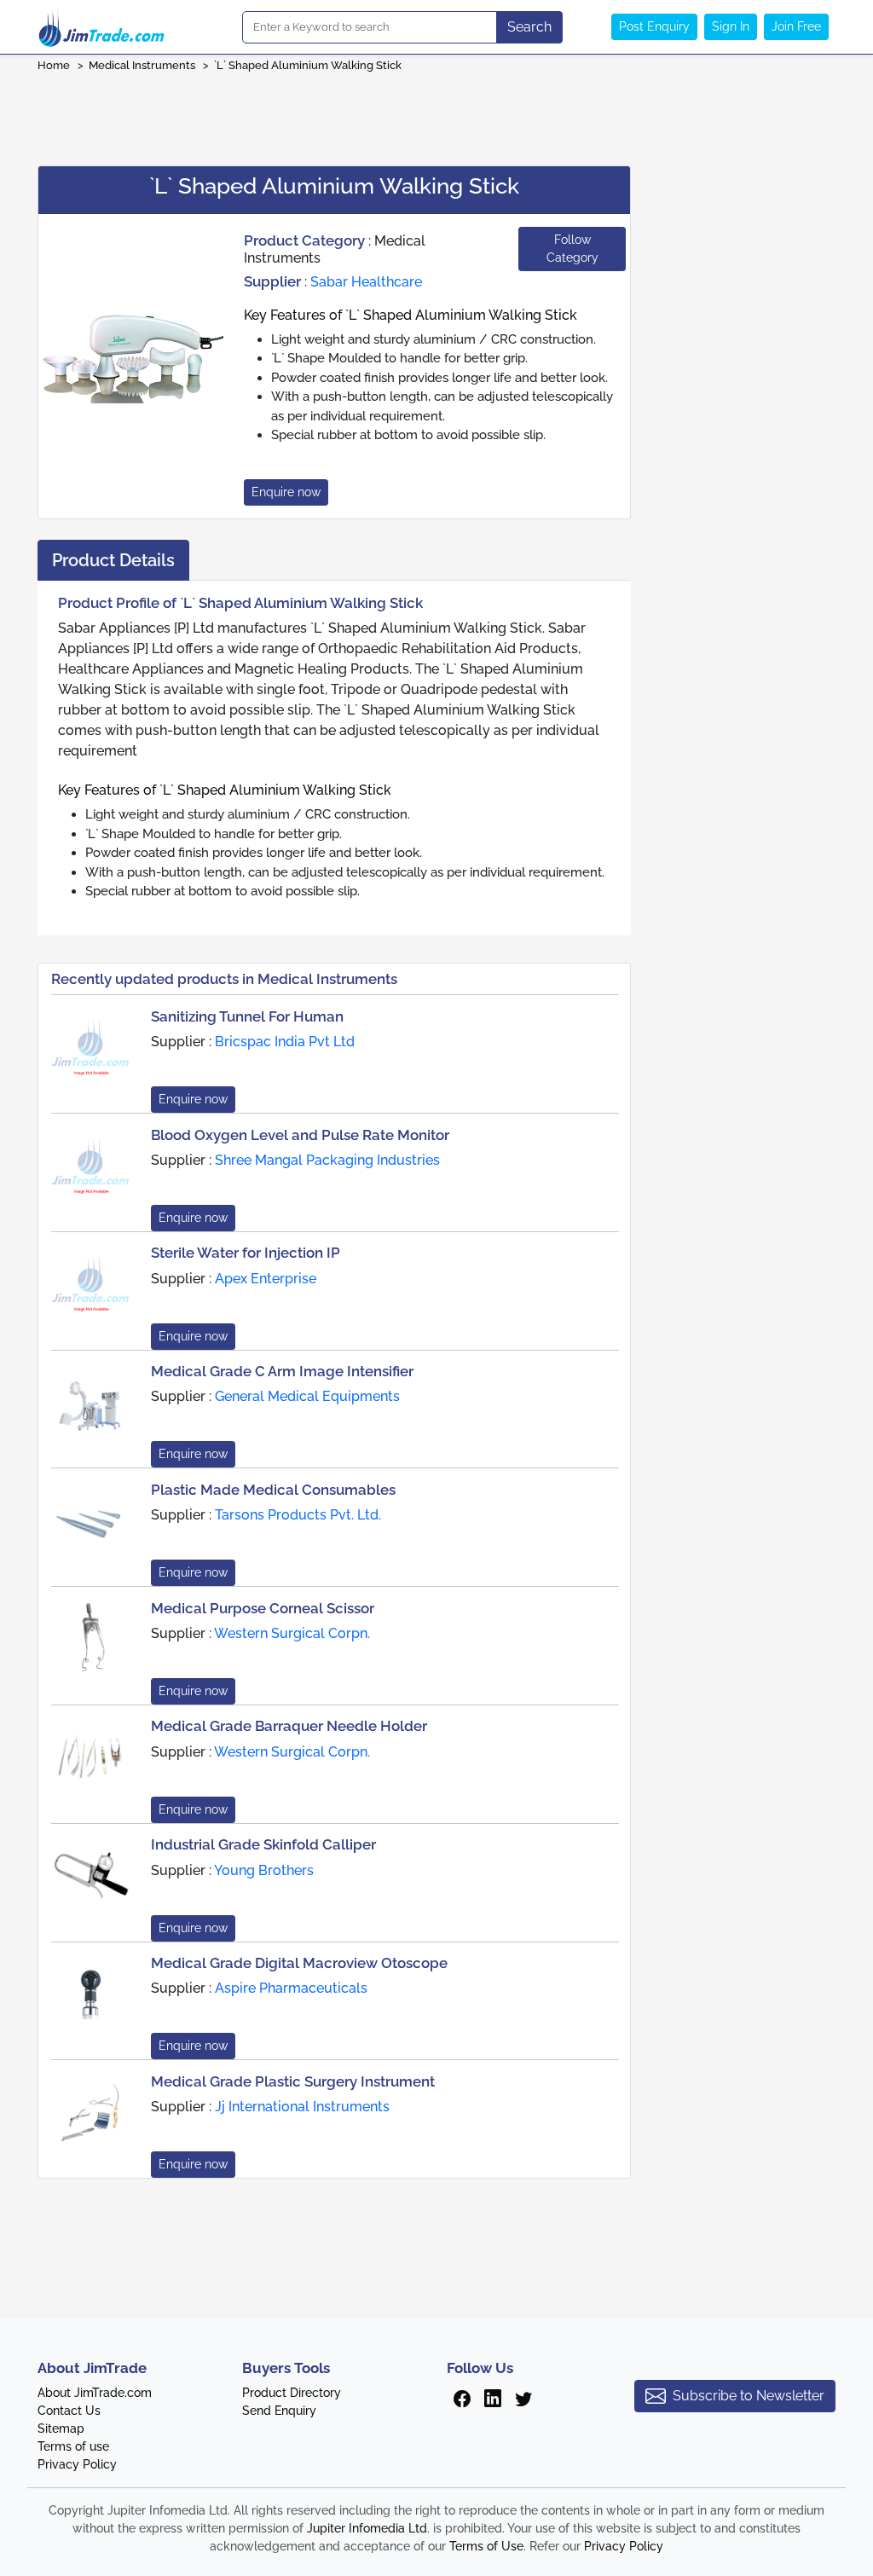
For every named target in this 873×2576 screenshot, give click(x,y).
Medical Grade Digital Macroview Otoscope (299, 1963)
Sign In (731, 26)
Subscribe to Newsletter (749, 2396)
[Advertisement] (436, 113)
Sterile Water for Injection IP (246, 1253)
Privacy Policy (77, 2464)
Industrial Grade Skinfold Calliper (263, 1844)
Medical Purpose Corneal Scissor (263, 1608)
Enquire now (286, 492)
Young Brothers (264, 1870)
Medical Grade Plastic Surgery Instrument (293, 2081)
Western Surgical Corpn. (292, 1633)
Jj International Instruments (302, 2107)
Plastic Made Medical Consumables (273, 1490)
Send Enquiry (279, 2411)
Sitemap (61, 2428)
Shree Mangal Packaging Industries (327, 1160)
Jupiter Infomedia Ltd (367, 2528)
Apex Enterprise (266, 1279)
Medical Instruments (142, 65)
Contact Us (69, 2411)
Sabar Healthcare (366, 282)
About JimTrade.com (95, 2393)
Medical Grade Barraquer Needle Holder (289, 1726)
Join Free (796, 26)
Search (529, 27)
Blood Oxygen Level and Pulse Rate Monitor (300, 1135)
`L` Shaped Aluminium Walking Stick (308, 65)
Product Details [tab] (113, 560)
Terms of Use (486, 2546)
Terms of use (73, 2446)
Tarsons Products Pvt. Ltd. (298, 1515)
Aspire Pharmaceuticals (291, 1988)
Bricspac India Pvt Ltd (285, 1042)
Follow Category (572, 249)
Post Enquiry (654, 26)
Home (54, 65)
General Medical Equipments (307, 1396)
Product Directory (292, 2393)
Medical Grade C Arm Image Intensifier (282, 1371)
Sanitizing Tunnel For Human (247, 1016)
